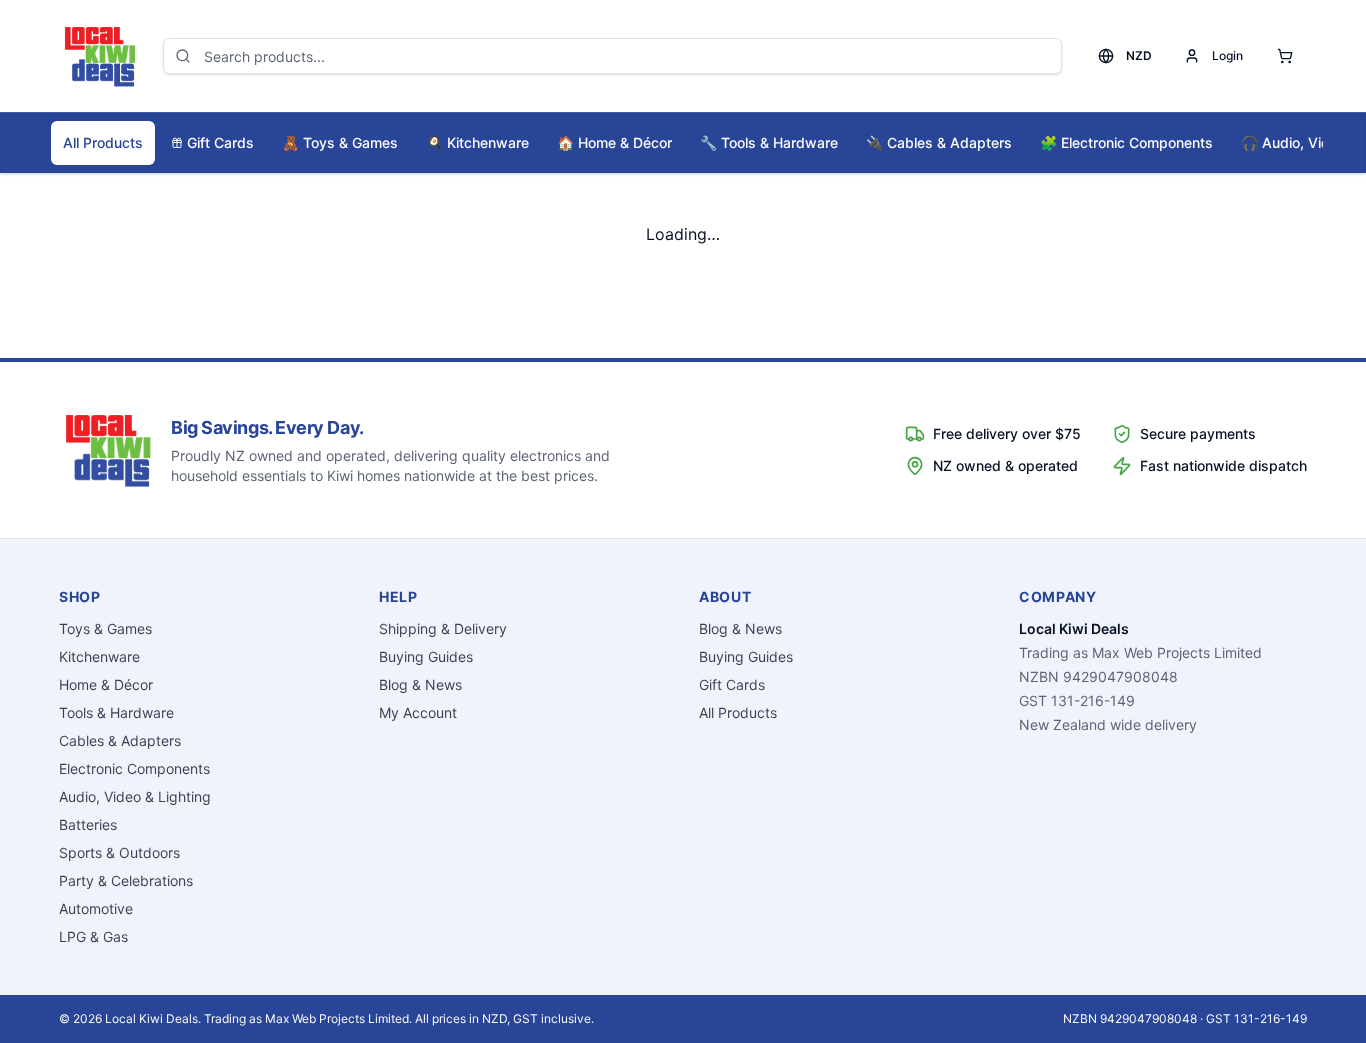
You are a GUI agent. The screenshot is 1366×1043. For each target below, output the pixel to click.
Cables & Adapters (939, 142)
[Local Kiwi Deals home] (99, 56)
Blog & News (420, 684)
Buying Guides (426, 656)
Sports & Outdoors (119, 852)
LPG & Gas (93, 936)
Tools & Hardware (769, 142)
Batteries (88, 824)
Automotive (96, 908)
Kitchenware (477, 142)
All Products (103, 142)
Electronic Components (1126, 142)
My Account (418, 712)
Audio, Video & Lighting (135, 796)
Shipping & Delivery (443, 628)
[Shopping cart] (1285, 56)
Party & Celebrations (126, 880)
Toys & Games (340, 142)
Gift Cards (220, 142)
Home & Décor (614, 142)
